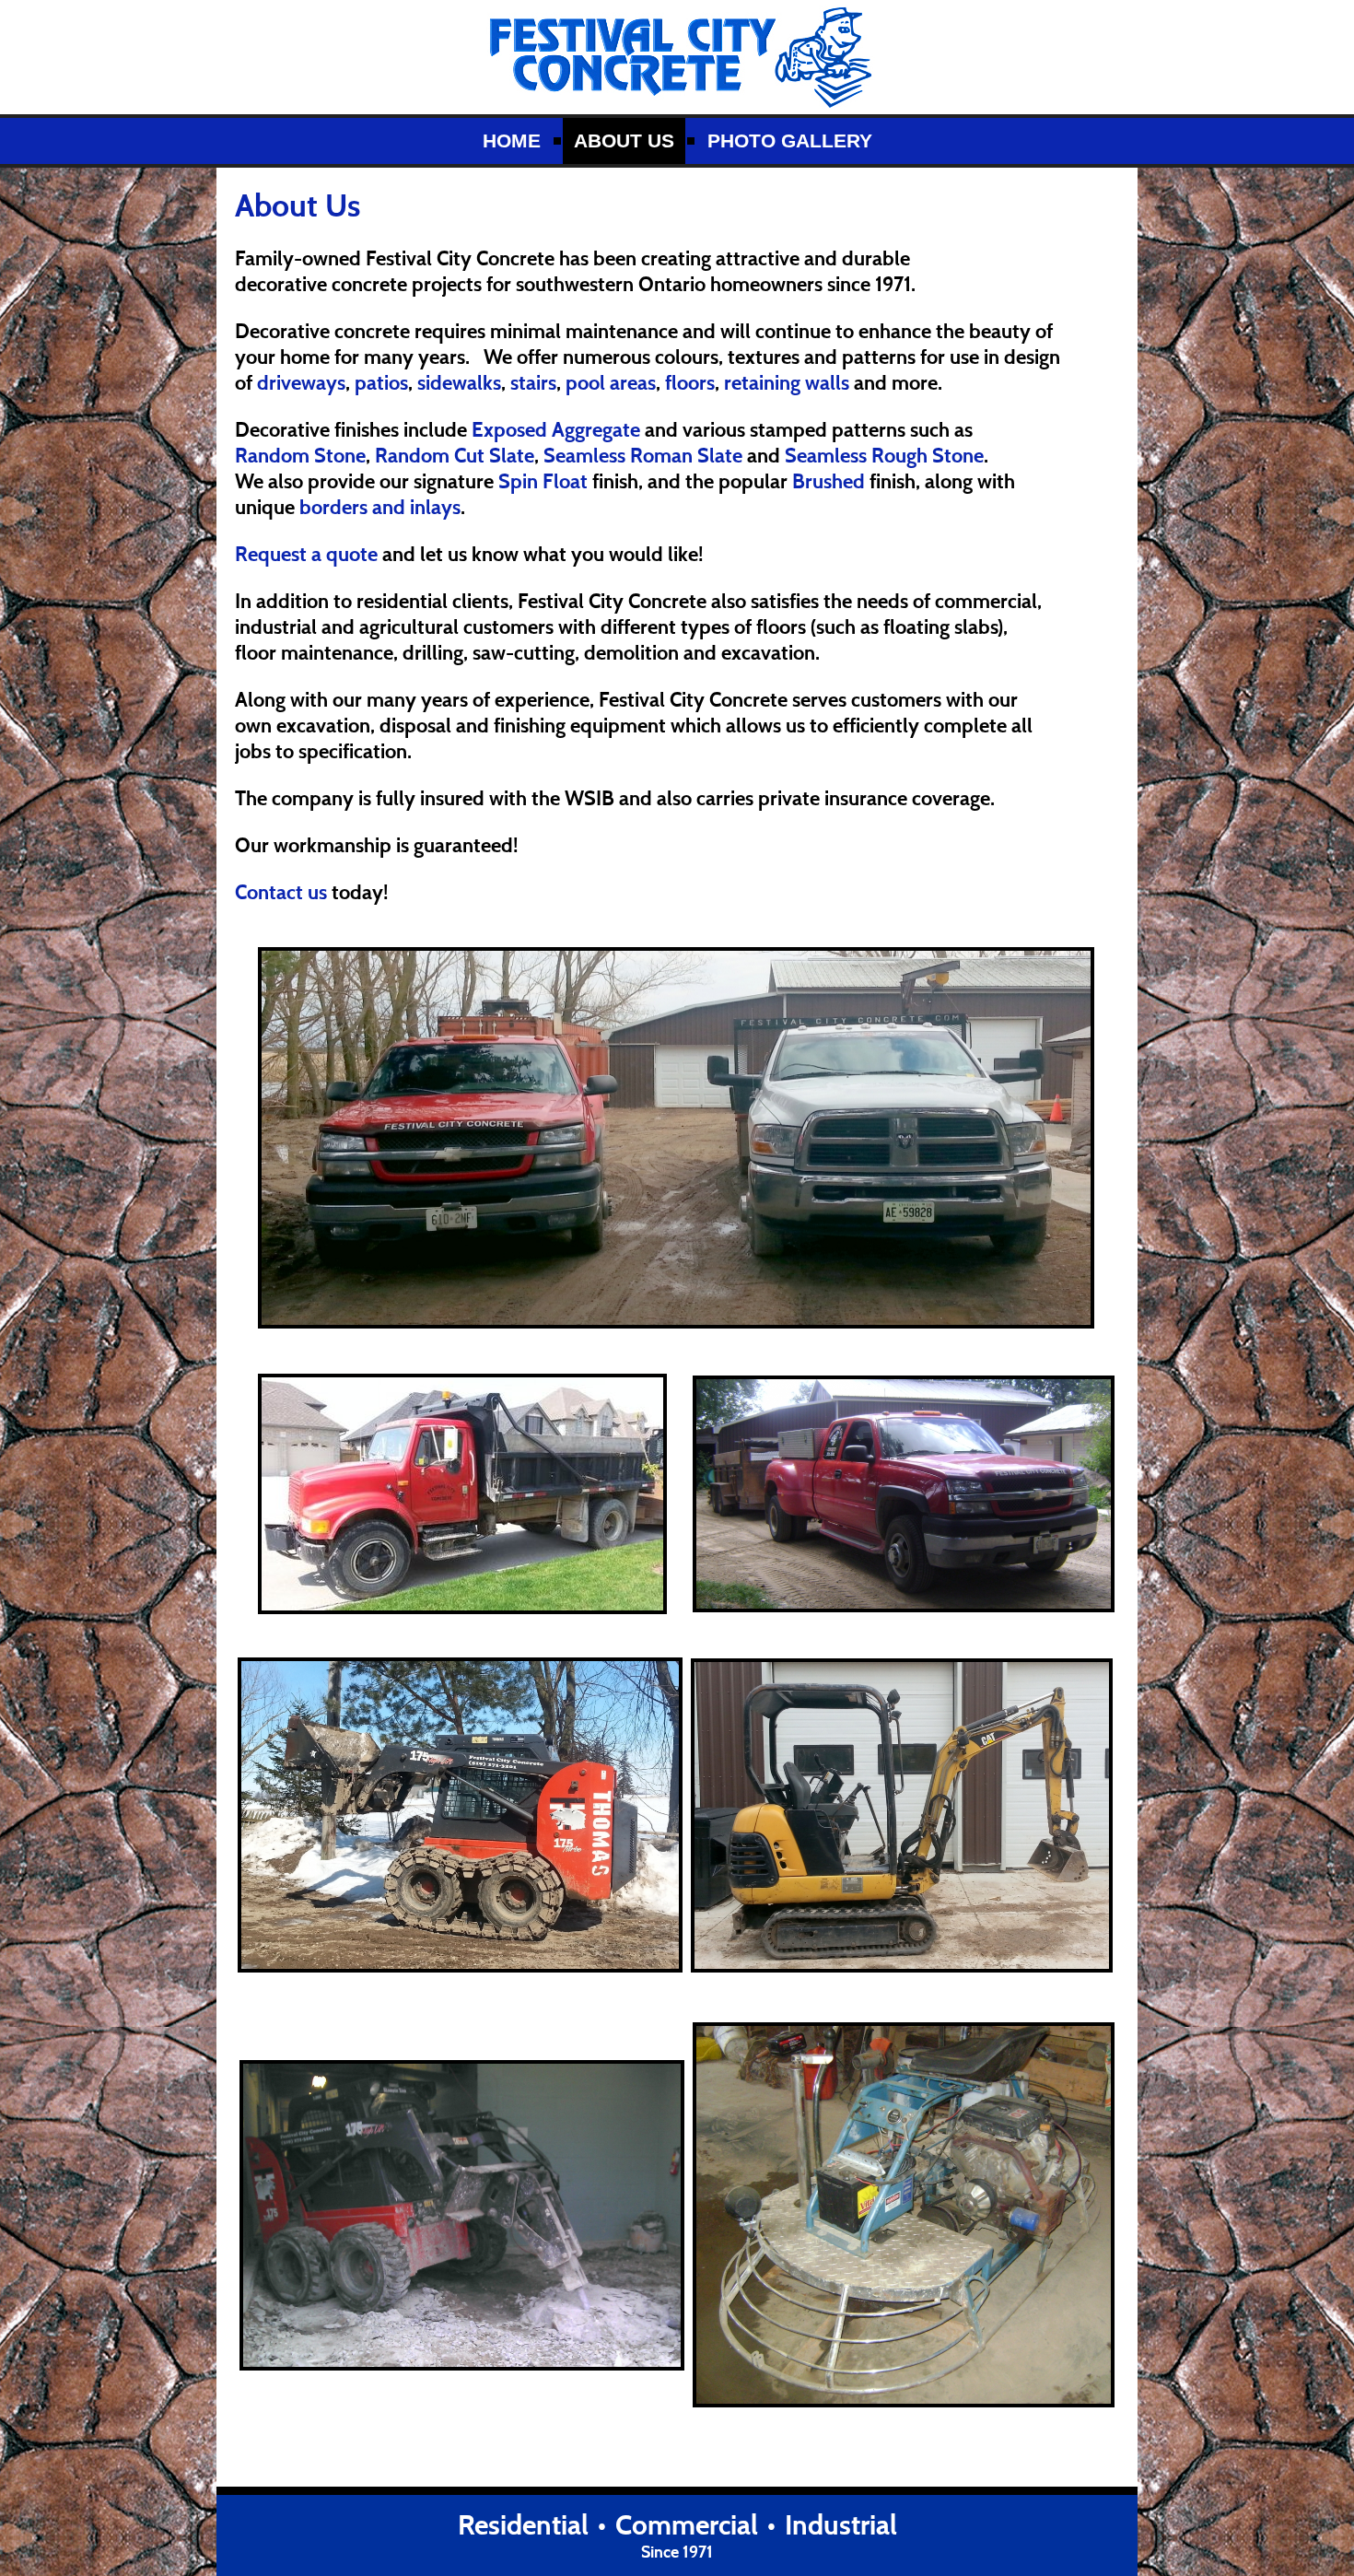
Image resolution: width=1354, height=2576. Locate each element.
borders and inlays (380, 507)
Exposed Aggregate (556, 429)
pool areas (611, 382)
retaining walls (787, 382)
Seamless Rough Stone (884, 455)
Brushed (829, 481)
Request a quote (309, 554)
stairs (533, 382)
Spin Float (543, 481)
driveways (301, 382)
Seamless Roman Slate (643, 455)
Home (512, 141)
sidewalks (459, 382)
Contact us (283, 892)
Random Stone (300, 455)
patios (381, 382)
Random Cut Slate (455, 455)
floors (690, 382)
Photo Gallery (790, 141)
